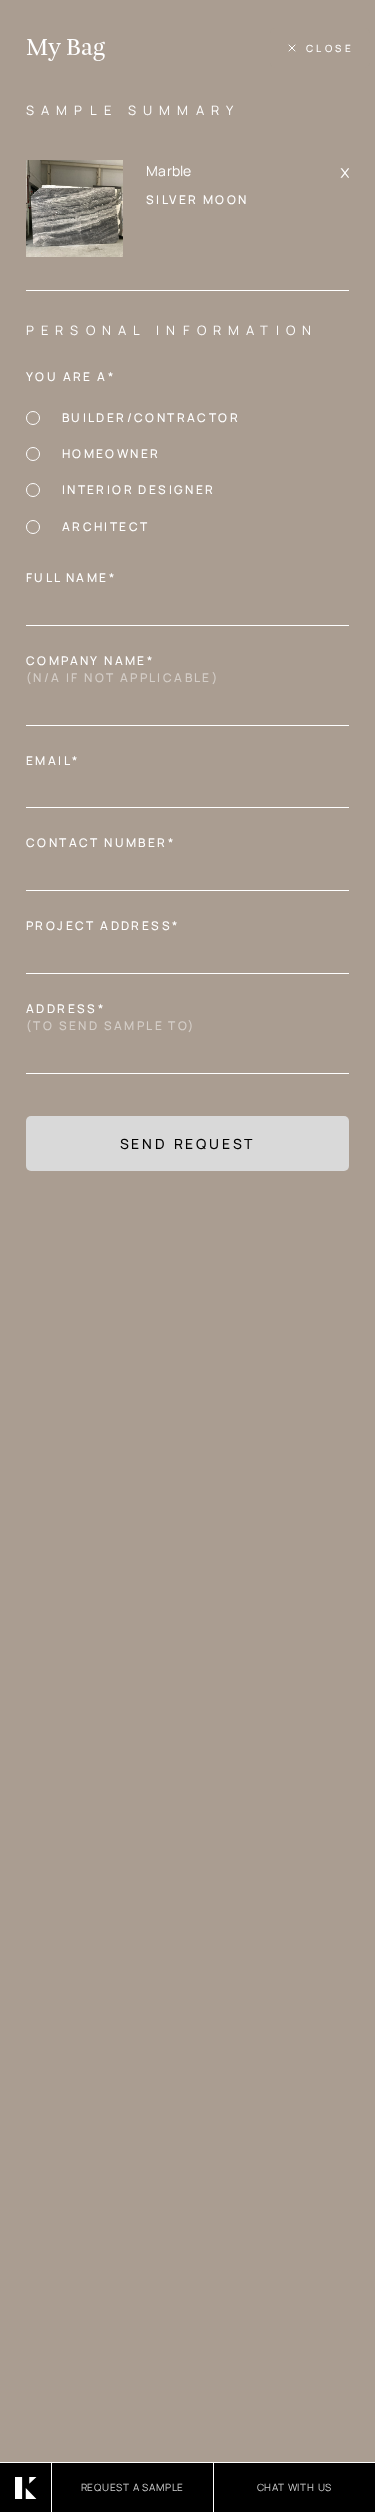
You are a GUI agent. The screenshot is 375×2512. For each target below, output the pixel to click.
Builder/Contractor (151, 417)
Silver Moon (197, 200)
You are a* (76, 377)
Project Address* (108, 926)
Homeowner (111, 453)
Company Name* (128, 669)
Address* (116, 1017)
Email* (58, 761)
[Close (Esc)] (320, 48)
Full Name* (77, 578)
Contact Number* (106, 843)
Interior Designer (139, 489)
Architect (105, 526)
